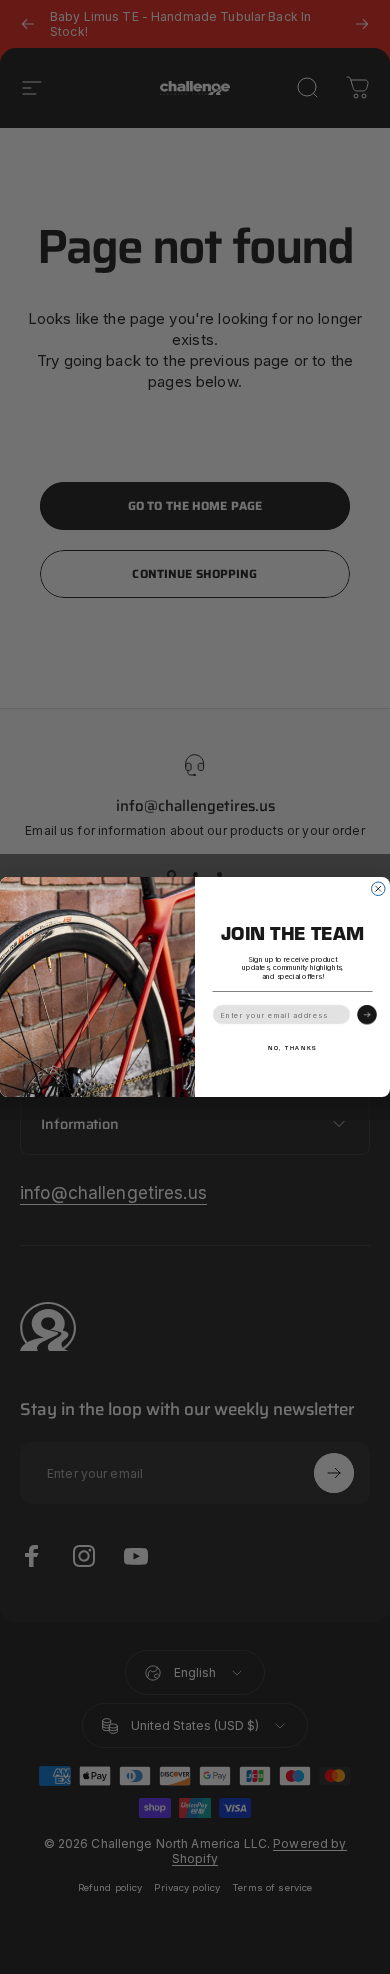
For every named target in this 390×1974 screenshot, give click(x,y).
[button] (367, 1015)
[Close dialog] (379, 889)
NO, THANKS (293, 1047)
